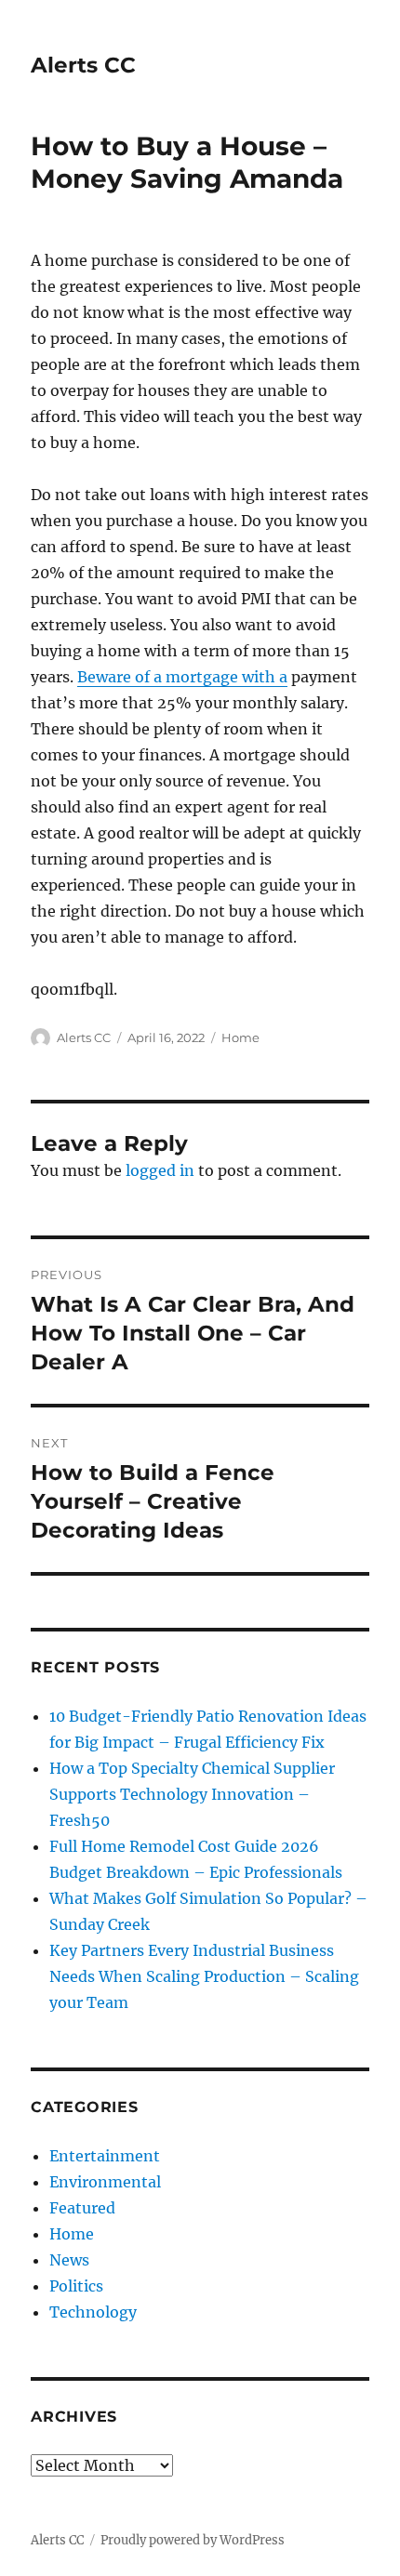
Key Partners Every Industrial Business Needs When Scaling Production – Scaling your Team (204, 1976)
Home (240, 1037)
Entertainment (105, 2156)
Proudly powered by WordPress (193, 2540)
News (69, 2260)
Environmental (105, 2182)
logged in (160, 1170)
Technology (93, 2312)
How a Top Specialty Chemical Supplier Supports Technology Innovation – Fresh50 (192, 1794)
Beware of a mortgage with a (182, 677)
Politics (76, 2286)
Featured (82, 2208)
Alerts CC (83, 65)
